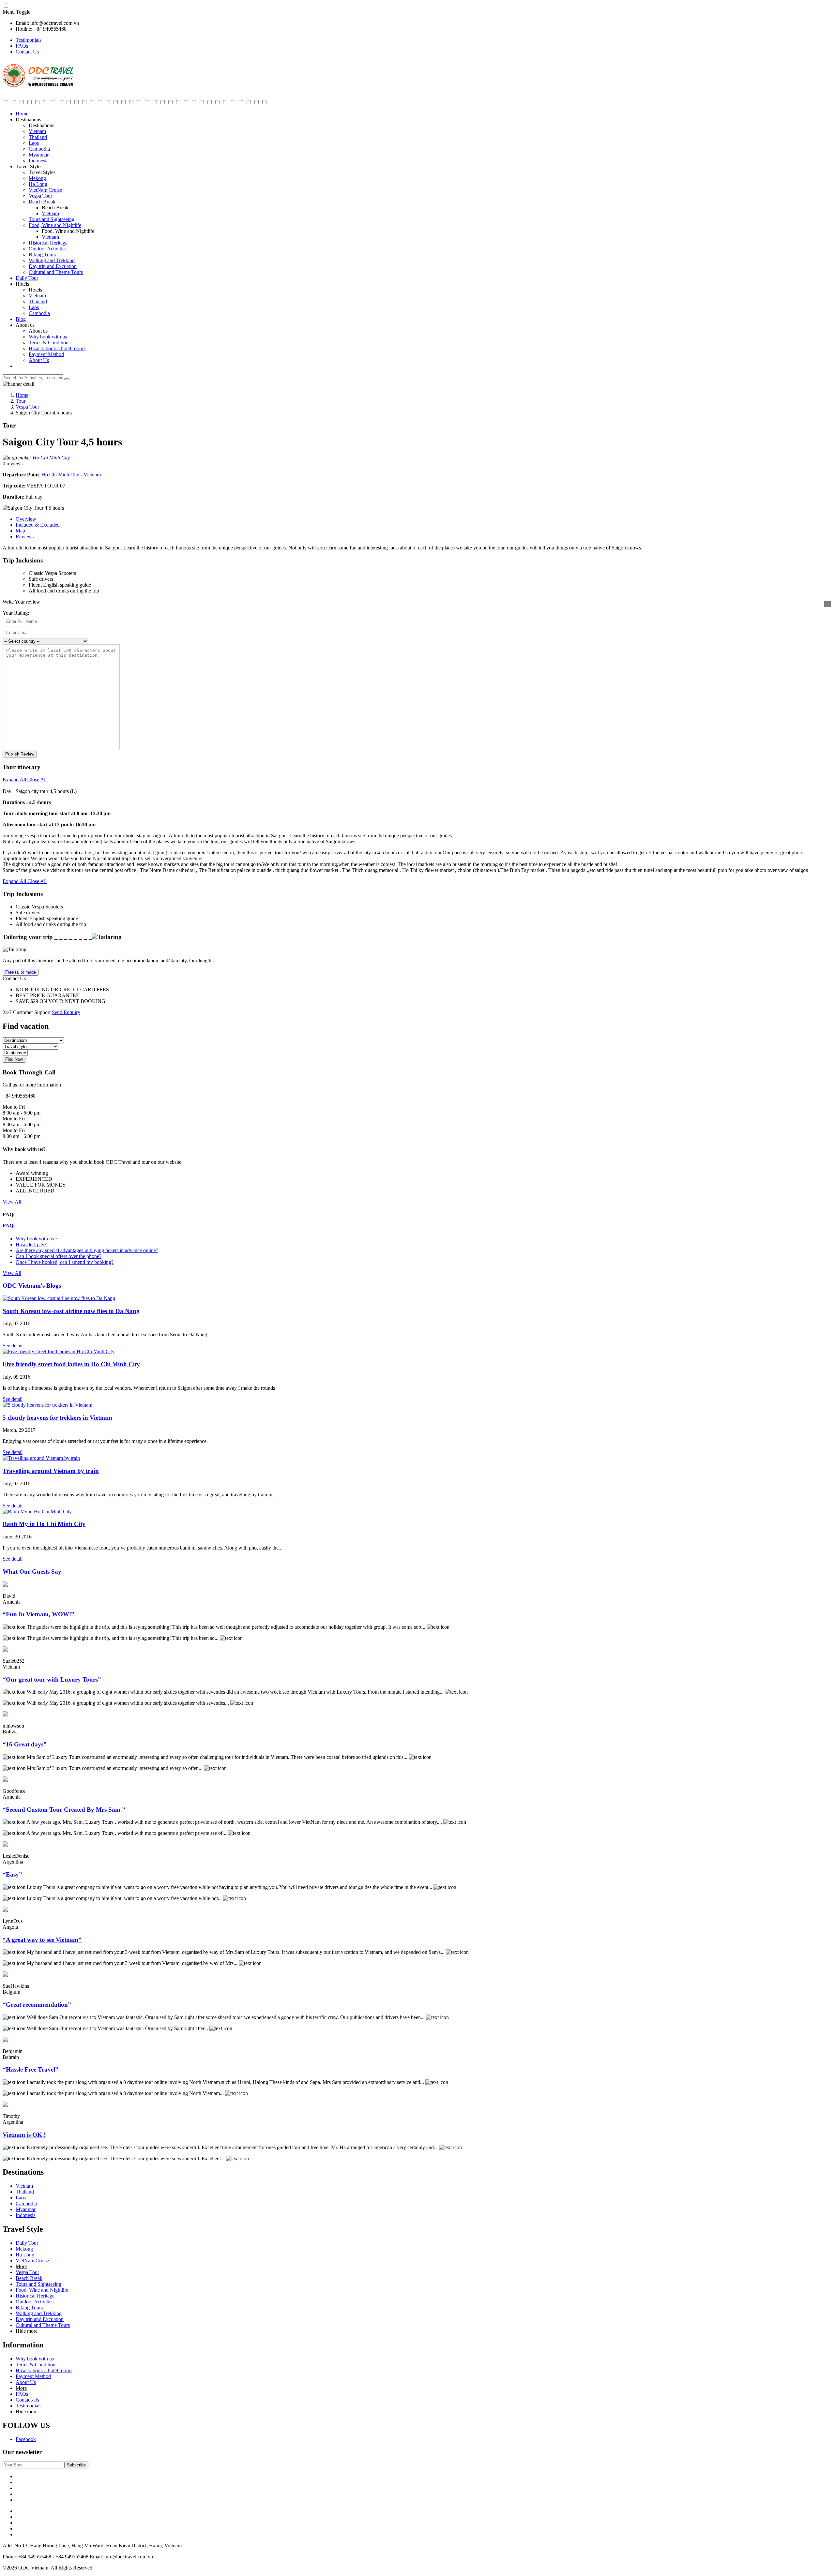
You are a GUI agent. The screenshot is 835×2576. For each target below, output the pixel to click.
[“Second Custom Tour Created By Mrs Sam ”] (5, 1780)
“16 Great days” (25, 1744)
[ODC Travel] (38, 86)
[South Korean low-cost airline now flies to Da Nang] (59, 1298)
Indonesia (39, 161)
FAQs (22, 46)
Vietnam (37, 131)
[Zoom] (827, 604)
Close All (36, 779)
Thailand (38, 137)
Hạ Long (38, 184)
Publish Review (20, 754)
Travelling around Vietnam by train (51, 1471)
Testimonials (29, 40)
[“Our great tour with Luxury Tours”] (5, 1650)
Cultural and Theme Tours (56, 272)
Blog (21, 319)
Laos (34, 143)
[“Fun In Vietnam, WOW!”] (5, 1585)
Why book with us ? (37, 1239)
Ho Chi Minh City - (62, 475)
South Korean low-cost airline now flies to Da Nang (71, 1311)
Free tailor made (21, 972)
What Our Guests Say (32, 1572)
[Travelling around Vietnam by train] (41, 1458)
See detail (13, 1346)
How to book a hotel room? (57, 348)
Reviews (25, 537)
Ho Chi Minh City (51, 458)
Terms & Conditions (50, 343)
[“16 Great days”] (5, 1715)
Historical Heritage (48, 243)
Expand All (14, 779)
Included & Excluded (38, 525)
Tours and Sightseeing (52, 219)
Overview (26, 519)
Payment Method (46, 354)
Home (22, 114)
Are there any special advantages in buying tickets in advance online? (87, 1250)
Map (20, 531)
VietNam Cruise (45, 190)
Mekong (37, 178)
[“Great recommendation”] (5, 1975)
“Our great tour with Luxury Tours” (52, 1679)
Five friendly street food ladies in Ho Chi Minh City (71, 1364)
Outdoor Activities (48, 249)
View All (12, 1202)
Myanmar (39, 155)
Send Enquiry (66, 1012)
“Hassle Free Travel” (30, 2069)
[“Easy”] (5, 1845)
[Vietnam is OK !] (5, 2105)
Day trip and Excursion (53, 266)
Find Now (14, 1059)
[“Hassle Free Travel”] (5, 2040)
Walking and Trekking (52, 260)
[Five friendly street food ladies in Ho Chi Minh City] (59, 1351)
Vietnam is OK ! (24, 2135)
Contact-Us (27, 2400)
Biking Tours (42, 255)
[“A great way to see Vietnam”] (5, 1910)
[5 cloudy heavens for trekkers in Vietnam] (47, 1405)
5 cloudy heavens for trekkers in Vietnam (57, 1418)
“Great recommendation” (37, 2005)
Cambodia (39, 149)
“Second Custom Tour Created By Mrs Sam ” (64, 1810)
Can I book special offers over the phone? (59, 1256)
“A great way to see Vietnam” (42, 1940)
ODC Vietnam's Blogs (32, 1286)
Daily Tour (27, 278)
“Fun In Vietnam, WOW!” (38, 1614)
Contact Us (27, 52)
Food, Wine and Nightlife (55, 225)
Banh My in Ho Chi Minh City (44, 1524)
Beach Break (42, 202)
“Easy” (12, 1874)
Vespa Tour (40, 196)
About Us (39, 360)
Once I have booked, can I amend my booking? (65, 1262)
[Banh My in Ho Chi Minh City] (37, 1512)
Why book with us (48, 337)
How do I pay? (31, 1244)
